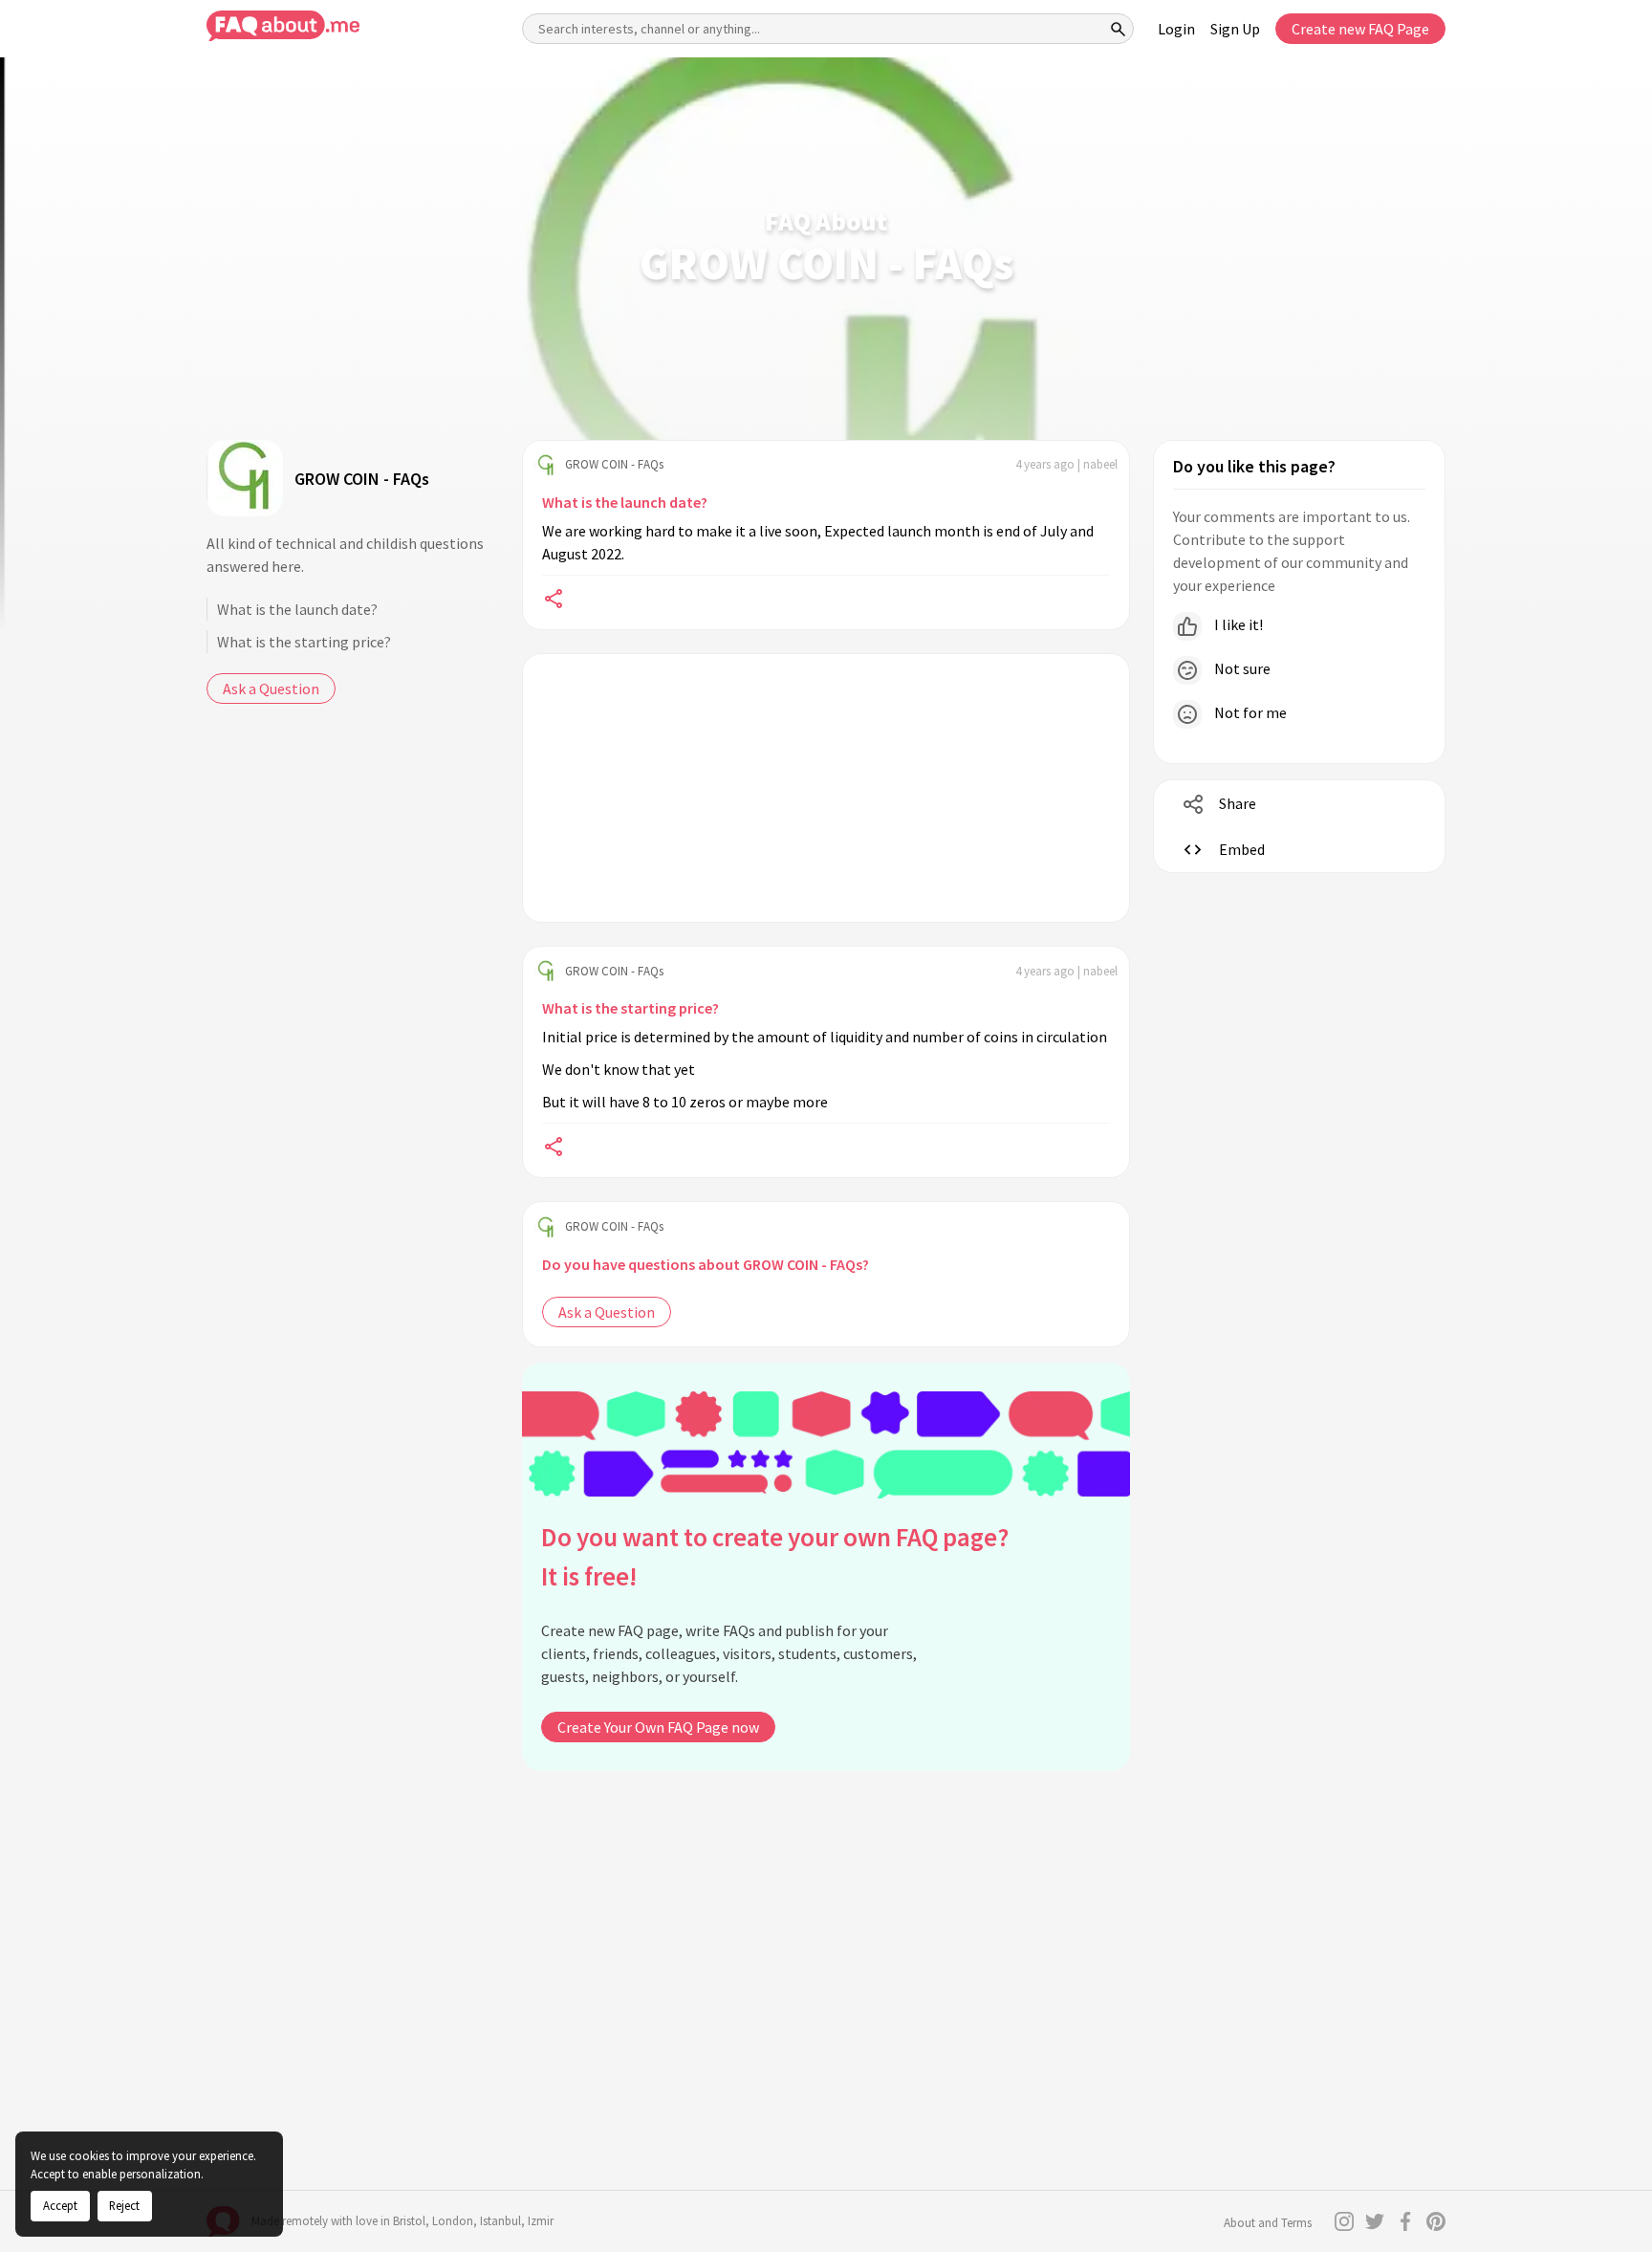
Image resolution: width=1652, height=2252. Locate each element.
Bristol (409, 2221)
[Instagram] (1344, 2221)
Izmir (541, 2221)
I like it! (1237, 624)
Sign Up (1235, 29)
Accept (60, 2205)
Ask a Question (271, 689)
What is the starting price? (304, 642)
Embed (1242, 849)
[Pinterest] (1436, 2221)
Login (1176, 29)
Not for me (1249, 712)
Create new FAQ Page (1360, 29)
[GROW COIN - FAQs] (245, 478)
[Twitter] (1375, 2221)
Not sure (1241, 668)
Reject (124, 2205)
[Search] (1119, 29)
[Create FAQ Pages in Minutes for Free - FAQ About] (283, 26)
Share (1238, 803)
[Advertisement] (826, 788)
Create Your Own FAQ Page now (658, 1727)
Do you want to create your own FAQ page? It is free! (775, 1556)
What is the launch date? (297, 609)
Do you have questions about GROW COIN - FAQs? (706, 1264)
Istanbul (500, 2221)
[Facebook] (1405, 2221)
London (453, 2221)
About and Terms (1268, 2223)
